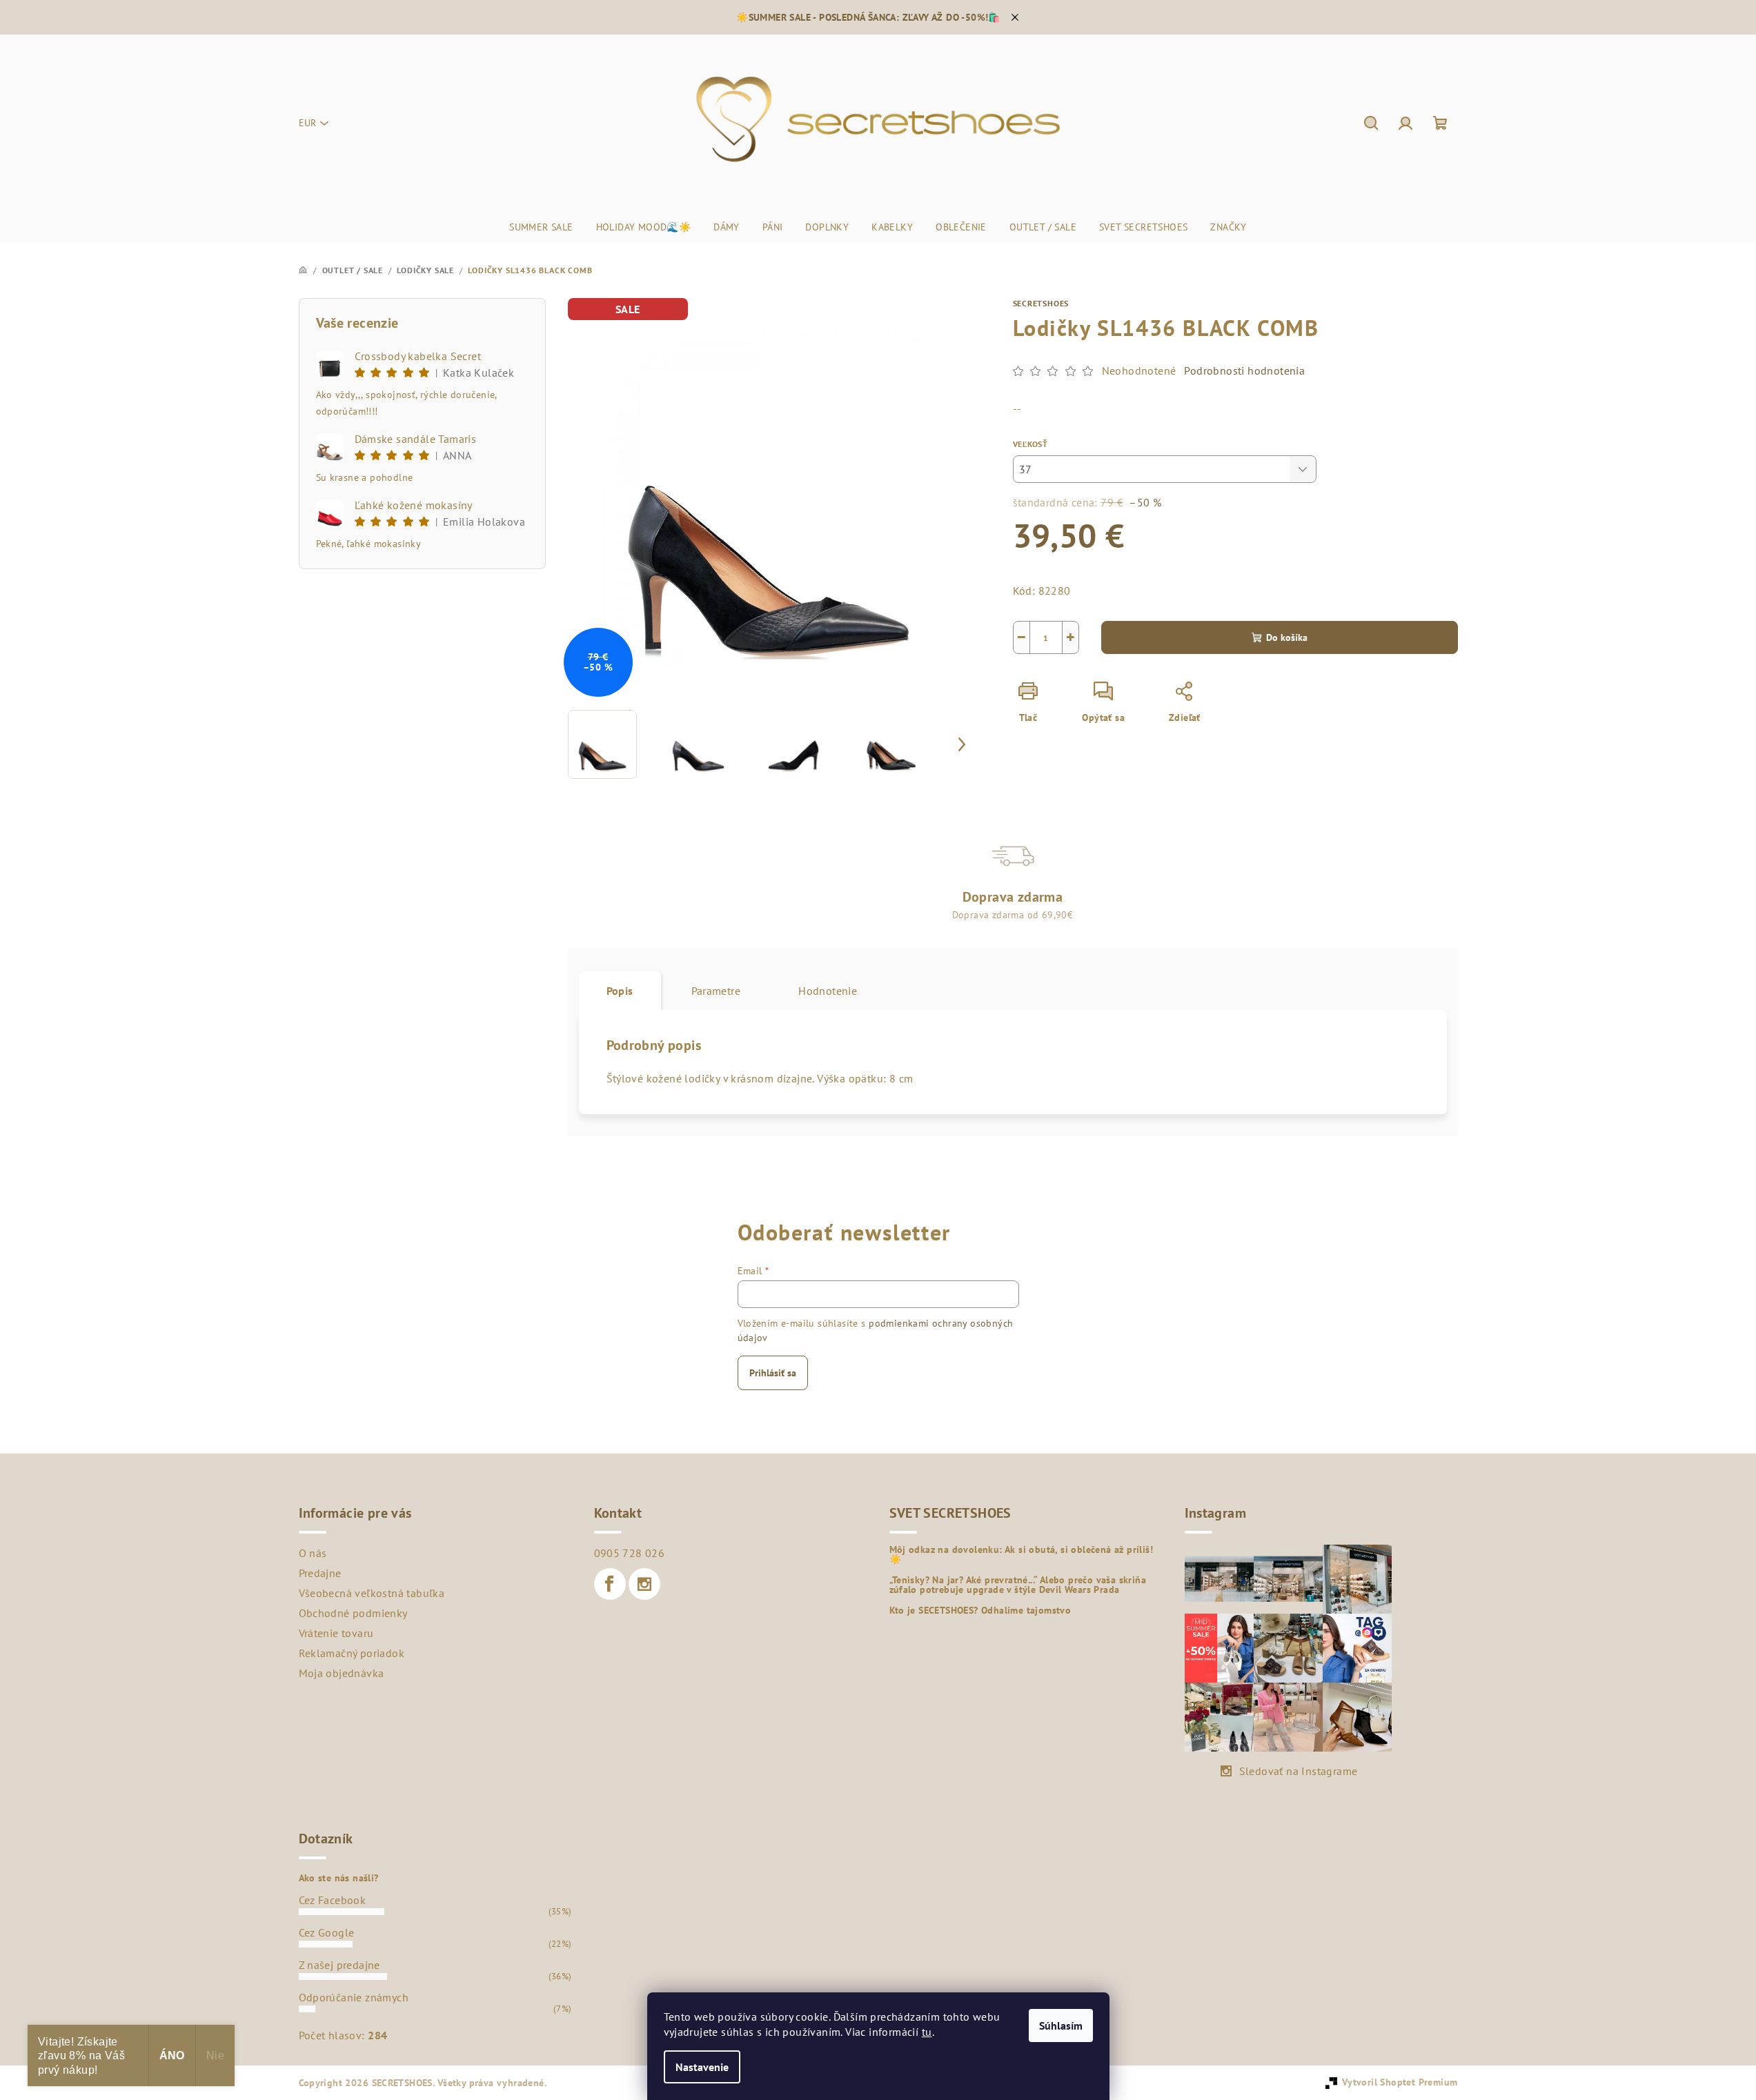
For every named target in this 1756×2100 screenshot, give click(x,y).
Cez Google (327, 1932)
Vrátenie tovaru (336, 1633)
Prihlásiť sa (773, 1373)
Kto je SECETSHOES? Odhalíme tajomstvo (980, 1610)
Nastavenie (702, 2067)
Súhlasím (1061, 2025)
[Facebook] (610, 1584)
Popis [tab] (620, 991)
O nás (313, 1553)
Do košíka (1287, 637)
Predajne (320, 1573)
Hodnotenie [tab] (828, 991)
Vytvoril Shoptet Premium (1400, 2082)
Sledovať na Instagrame (1299, 1771)
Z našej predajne (339, 1965)
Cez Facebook (333, 1900)
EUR (307, 123)
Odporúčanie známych (354, 1997)
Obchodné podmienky (353, 1613)
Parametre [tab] (716, 991)
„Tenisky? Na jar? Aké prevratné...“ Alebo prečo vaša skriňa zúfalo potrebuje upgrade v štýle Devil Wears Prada (1018, 1585)
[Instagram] (644, 1584)
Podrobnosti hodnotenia (1244, 370)
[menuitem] (541, 227)
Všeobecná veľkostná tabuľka (372, 1593)
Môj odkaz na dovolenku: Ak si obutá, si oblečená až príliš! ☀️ (1022, 1554)
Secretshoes (1041, 303)
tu (927, 2032)
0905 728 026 (630, 1553)
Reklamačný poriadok (352, 1653)
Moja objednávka (342, 1673)
